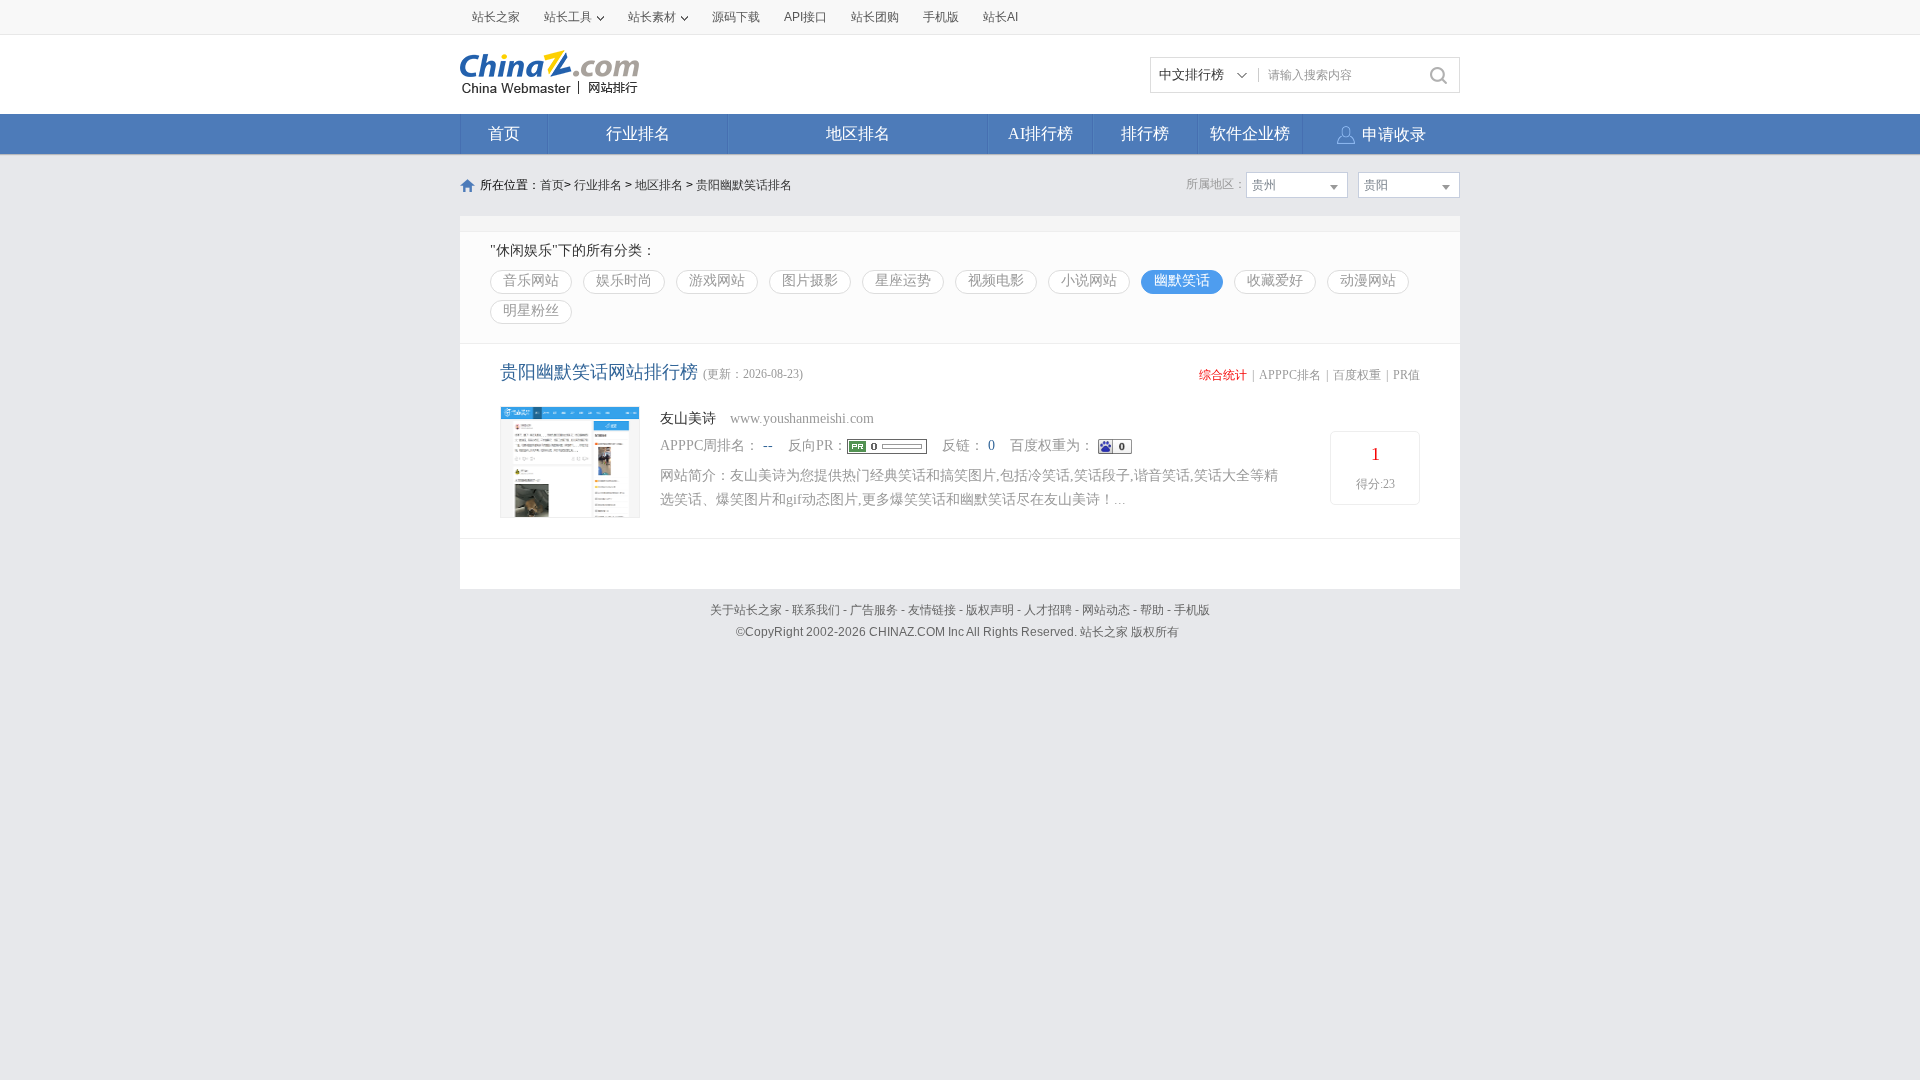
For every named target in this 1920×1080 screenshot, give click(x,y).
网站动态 (1106, 610)
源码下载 (736, 17)
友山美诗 (688, 418)
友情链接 (932, 610)
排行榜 (1145, 133)
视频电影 (996, 280)
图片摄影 (810, 280)
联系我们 (816, 610)
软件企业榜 (1250, 133)
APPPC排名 (1290, 375)
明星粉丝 (531, 310)
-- (768, 445)
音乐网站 (531, 280)
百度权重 (1357, 375)
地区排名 (858, 133)
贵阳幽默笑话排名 (744, 185)
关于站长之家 (746, 610)
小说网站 (1089, 280)
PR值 (1406, 375)
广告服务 (874, 610)
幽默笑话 (1182, 280)
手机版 (1192, 610)
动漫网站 (1368, 280)
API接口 (805, 17)
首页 (504, 133)
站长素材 (652, 17)
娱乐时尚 (624, 280)
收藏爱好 (1275, 280)
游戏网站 (717, 280)
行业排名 (638, 133)
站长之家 (496, 17)
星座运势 (903, 280)
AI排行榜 (1040, 133)
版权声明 (990, 610)
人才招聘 (1048, 610)
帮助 (1152, 610)
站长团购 (875, 17)
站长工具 (568, 17)
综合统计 (1223, 375)
